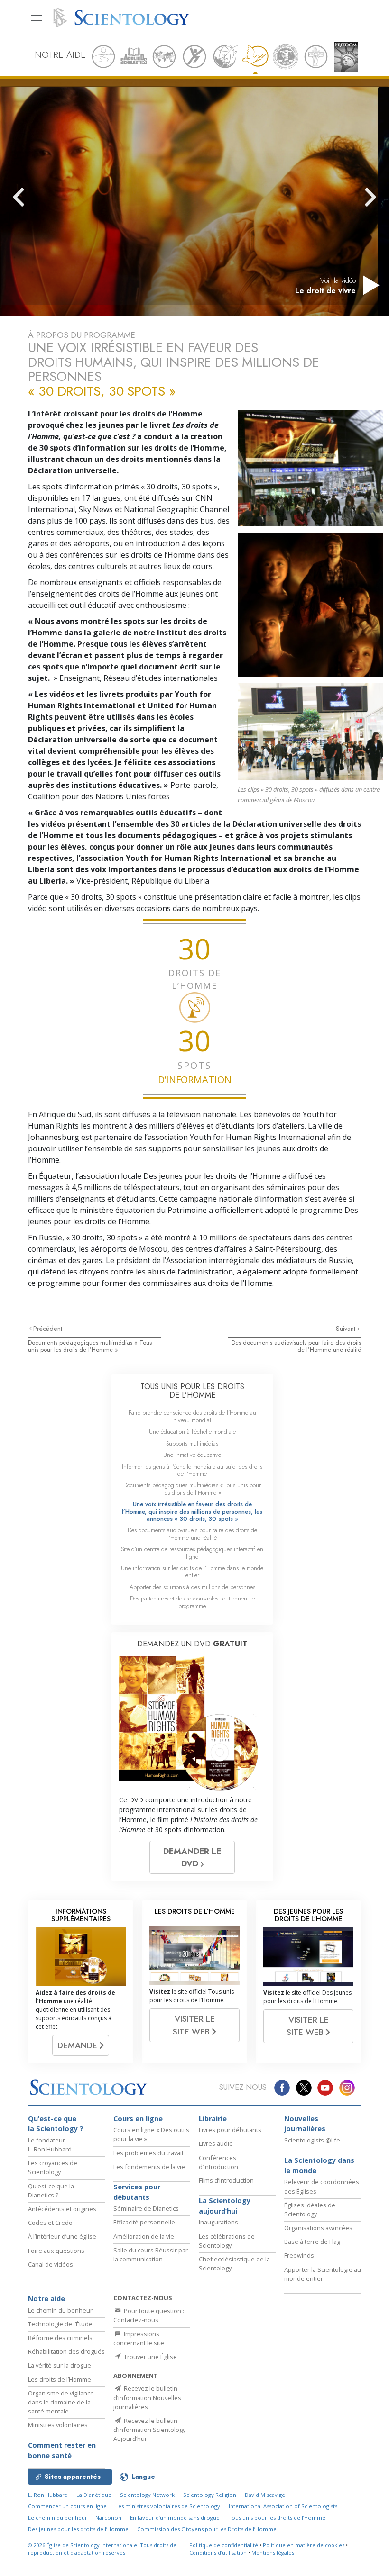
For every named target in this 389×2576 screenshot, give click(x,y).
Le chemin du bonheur (60, 2310)
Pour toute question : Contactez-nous (149, 2315)
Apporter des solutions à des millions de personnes (192, 1587)
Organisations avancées (318, 2228)
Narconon (108, 2517)
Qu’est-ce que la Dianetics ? (51, 2191)
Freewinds (299, 2255)
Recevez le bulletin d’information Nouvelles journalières (147, 2397)
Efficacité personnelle (144, 2222)
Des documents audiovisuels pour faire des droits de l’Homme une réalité (296, 1346)
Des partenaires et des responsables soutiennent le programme (192, 1602)
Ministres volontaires (58, 2425)
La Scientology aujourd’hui (225, 2206)
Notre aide (46, 2299)
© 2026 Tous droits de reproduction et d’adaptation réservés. (102, 2549)
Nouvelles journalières (305, 2124)
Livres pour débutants (230, 2130)
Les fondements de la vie (149, 2167)
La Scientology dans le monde (319, 2165)
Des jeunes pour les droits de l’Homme (78, 2529)
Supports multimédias (192, 1443)
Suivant (347, 1329)
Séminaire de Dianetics (146, 2208)
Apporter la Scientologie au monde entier (323, 2274)
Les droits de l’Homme (60, 2379)
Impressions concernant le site (139, 2338)
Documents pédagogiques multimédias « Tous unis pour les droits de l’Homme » (90, 1346)
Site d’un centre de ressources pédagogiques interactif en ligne (192, 1553)
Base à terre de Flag (312, 2242)
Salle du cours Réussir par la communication (151, 2255)
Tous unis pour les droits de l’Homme (277, 2517)
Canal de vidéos (51, 2264)
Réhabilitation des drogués (66, 2351)
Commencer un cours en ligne (67, 2506)
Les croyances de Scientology (53, 2167)
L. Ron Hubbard (48, 2495)
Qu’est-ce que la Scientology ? (56, 2124)
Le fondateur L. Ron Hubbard (50, 2145)
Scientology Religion (210, 2495)
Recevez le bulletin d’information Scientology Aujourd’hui (149, 2430)
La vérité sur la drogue (60, 2365)
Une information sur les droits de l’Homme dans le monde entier (192, 1572)
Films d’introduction (226, 2180)
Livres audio (216, 2143)
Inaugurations (218, 2222)
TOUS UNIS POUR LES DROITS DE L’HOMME (192, 1391)
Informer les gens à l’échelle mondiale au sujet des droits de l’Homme (192, 1470)
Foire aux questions (56, 2251)
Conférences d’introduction (218, 2162)
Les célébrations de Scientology (227, 2241)
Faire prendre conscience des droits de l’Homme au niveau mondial (192, 1416)
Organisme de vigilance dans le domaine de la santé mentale (61, 2402)
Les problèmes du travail (148, 2153)
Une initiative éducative (192, 1455)
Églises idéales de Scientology (310, 2210)
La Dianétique (94, 2495)
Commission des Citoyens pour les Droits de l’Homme (207, 2529)
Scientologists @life (312, 2140)
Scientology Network (147, 2495)
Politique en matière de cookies (304, 2545)
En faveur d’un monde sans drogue (175, 2517)
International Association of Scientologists (283, 2506)
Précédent (48, 1329)
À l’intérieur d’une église (62, 2236)
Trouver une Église (150, 2357)
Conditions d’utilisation (218, 2553)
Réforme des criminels (60, 2338)
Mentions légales (273, 2553)
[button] (36, 197)
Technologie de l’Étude (60, 2324)
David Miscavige (265, 2495)
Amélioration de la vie (144, 2236)
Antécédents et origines (62, 2209)
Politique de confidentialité (224, 2545)
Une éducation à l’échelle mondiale (192, 1432)
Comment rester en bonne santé (62, 2450)
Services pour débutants (137, 2192)
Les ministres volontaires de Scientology (168, 2506)
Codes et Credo (50, 2223)
